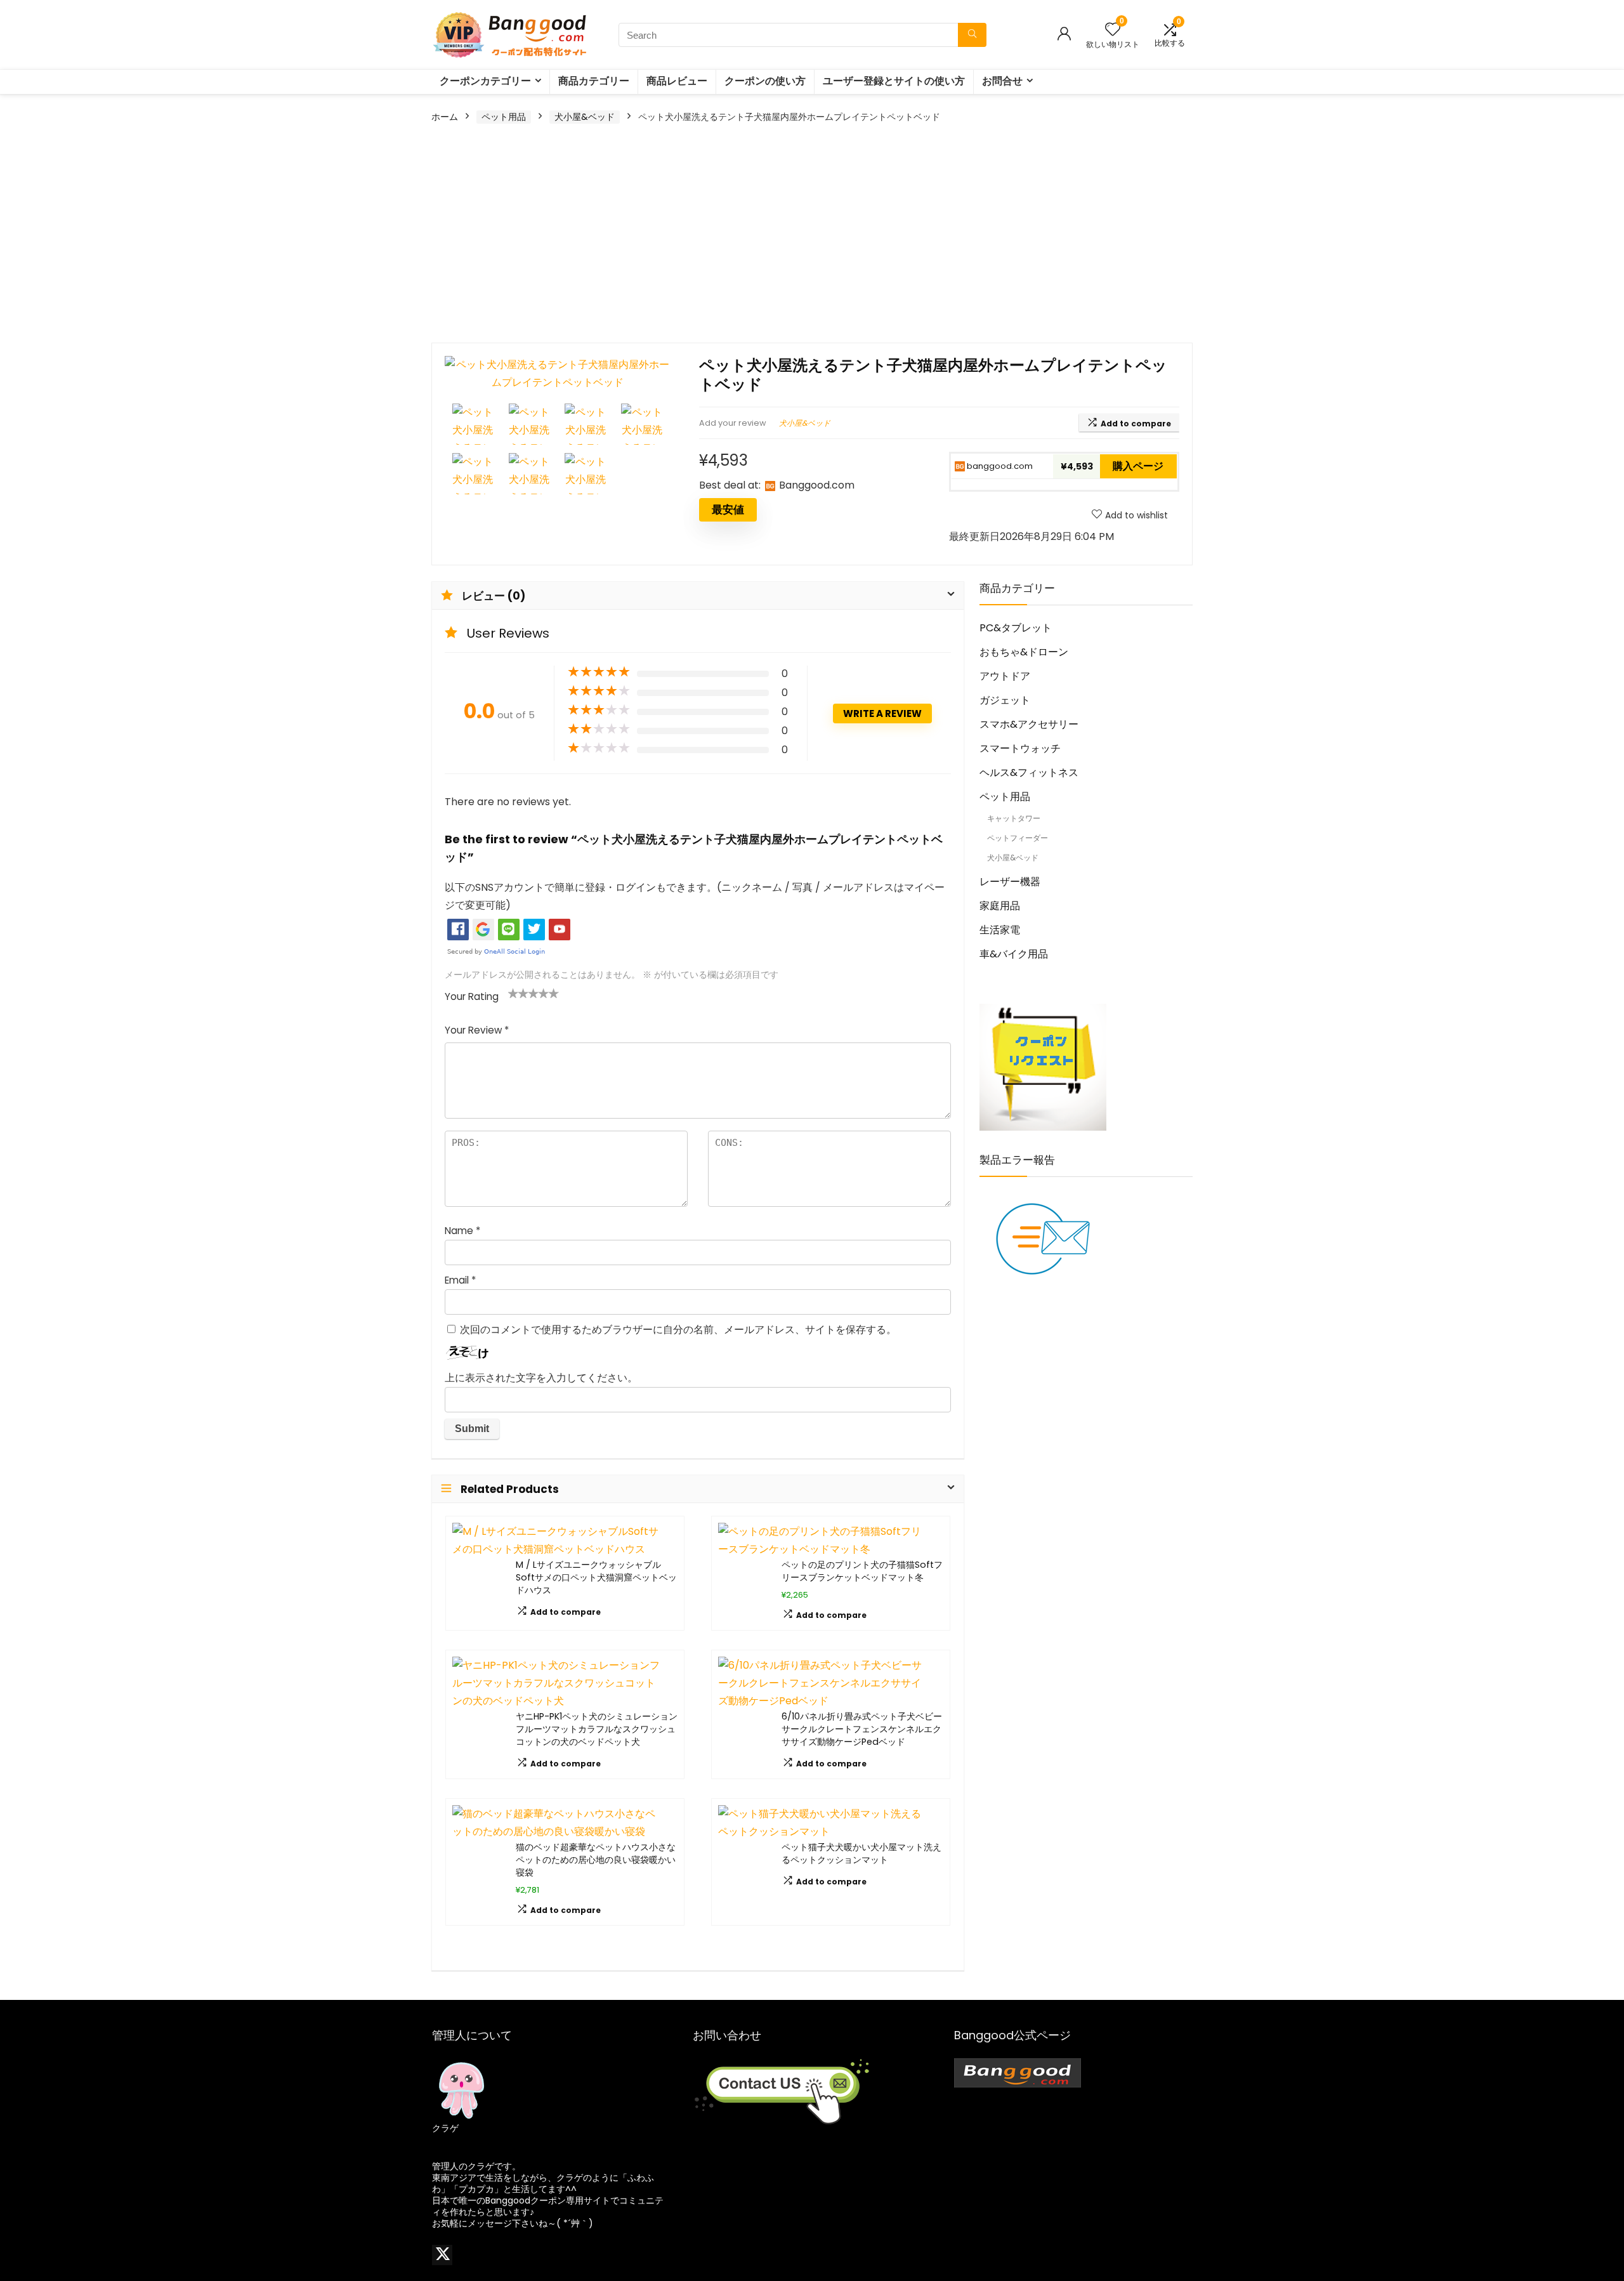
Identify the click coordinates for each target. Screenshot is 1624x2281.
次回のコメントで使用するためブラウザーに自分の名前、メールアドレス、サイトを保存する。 (678, 1330)
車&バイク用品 (1014, 954)
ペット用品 (504, 117)
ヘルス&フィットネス (1029, 772)
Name (462, 1231)
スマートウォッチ (1020, 748)
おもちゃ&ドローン (1024, 652)
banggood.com (999, 466)
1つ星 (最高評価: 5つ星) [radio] (513, 993)
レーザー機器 (1010, 882)
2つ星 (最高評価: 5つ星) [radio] (518, 993)
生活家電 (1000, 930)
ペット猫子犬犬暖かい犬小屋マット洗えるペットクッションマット (861, 1853)
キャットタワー (1014, 818)
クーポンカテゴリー (485, 81)
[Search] (972, 35)
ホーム (445, 117)
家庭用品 (1000, 906)
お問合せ (1002, 81)
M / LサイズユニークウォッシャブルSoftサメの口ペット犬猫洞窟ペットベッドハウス (596, 1577)
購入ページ (1138, 466)
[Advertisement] (812, 235)
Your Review (477, 1030)
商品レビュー (677, 81)
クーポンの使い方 (765, 81)
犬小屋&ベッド (585, 117)
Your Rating (472, 996)
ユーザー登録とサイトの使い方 (894, 81)
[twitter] (442, 2255)
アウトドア (1005, 676)
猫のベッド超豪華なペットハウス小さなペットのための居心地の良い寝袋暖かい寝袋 (596, 1860)
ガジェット (1005, 700)
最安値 (728, 509)
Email (460, 1280)
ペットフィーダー (1018, 838)
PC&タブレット (1016, 628)
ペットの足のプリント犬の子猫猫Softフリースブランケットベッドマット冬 (862, 1571)
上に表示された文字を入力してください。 (541, 1378)
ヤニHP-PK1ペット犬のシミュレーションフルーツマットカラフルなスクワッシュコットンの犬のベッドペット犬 (597, 1729)
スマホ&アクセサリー (1029, 724)
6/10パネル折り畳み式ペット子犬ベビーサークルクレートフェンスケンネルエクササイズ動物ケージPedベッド (862, 1729)
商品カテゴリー (594, 81)
